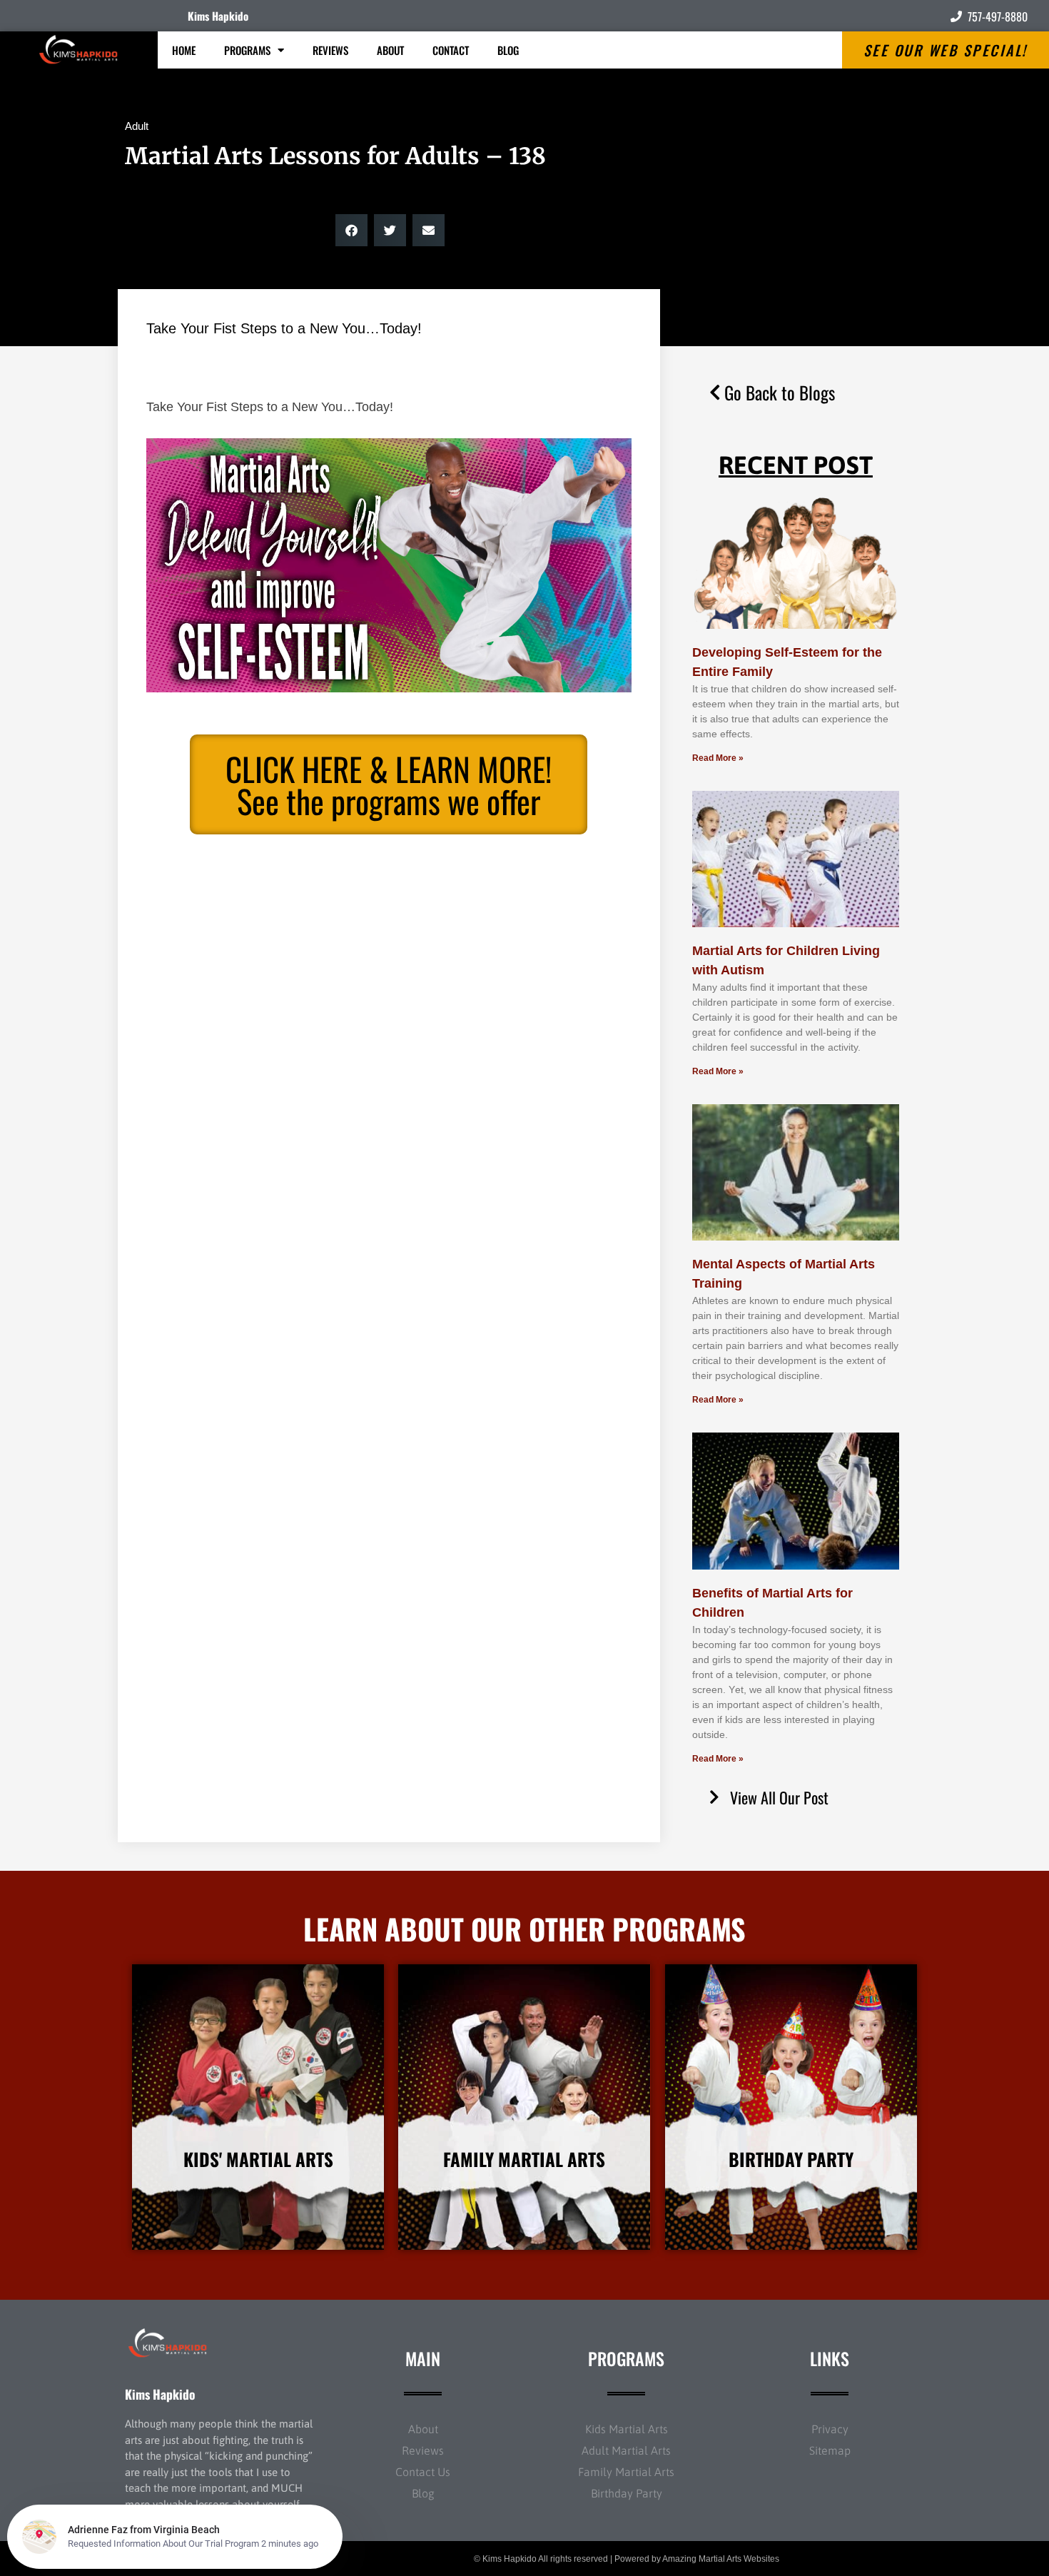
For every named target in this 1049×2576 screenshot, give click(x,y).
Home (184, 50)
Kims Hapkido (218, 16)
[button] (351, 230)
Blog (508, 50)
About (390, 50)
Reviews (330, 50)
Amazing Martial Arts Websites (721, 2559)
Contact (451, 50)
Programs (247, 50)
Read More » (718, 758)
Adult (137, 126)
